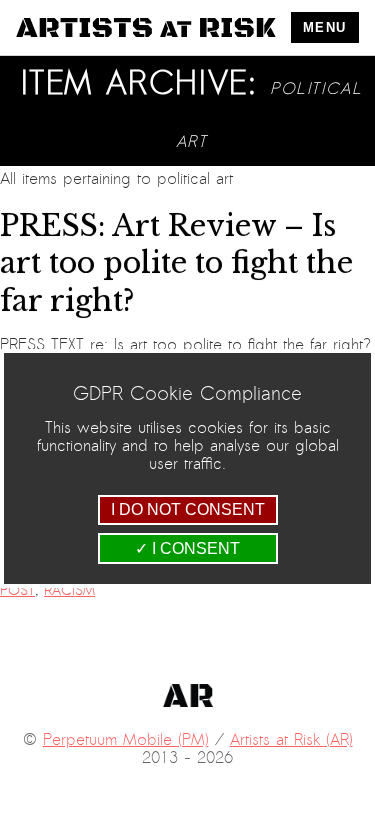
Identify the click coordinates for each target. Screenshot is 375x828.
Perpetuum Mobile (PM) (126, 740)
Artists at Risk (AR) (291, 740)
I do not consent (188, 509)
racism (69, 590)
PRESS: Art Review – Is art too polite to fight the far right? (176, 263)
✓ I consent (187, 548)
